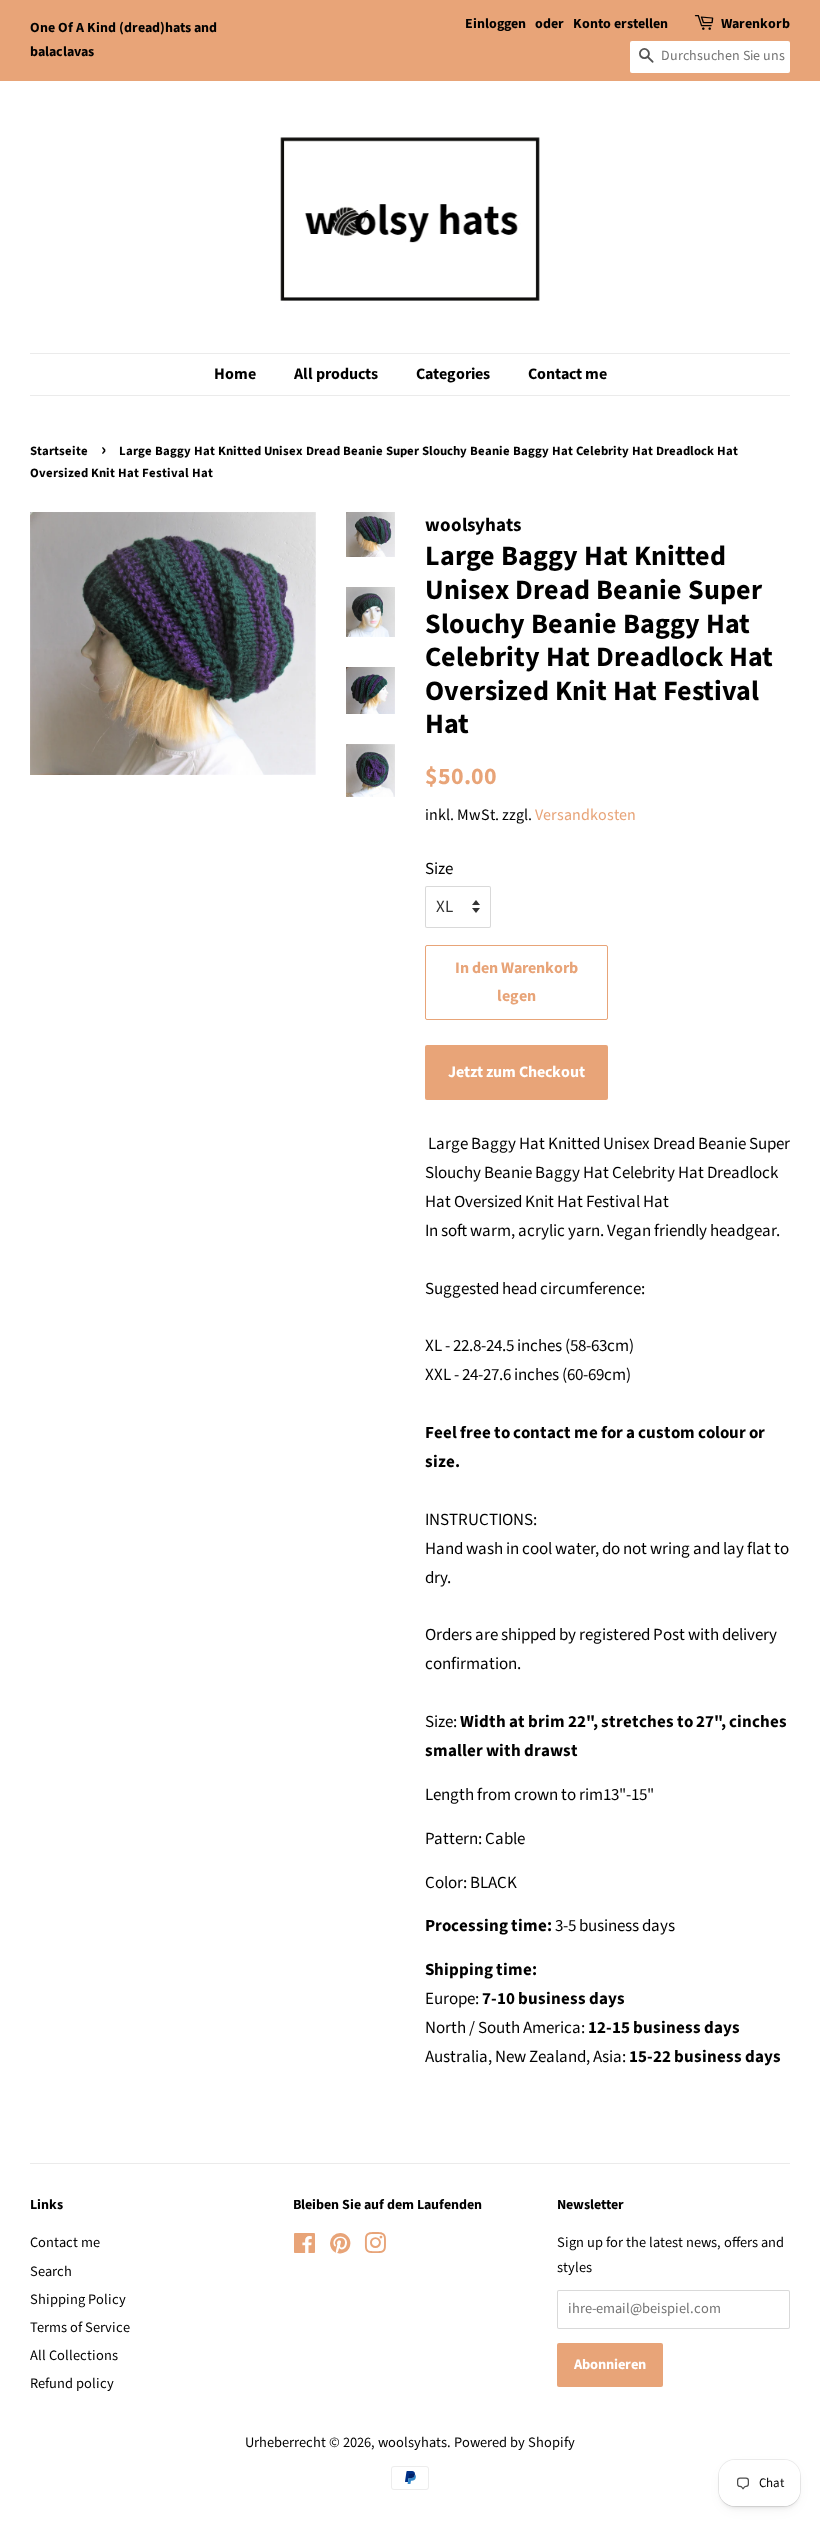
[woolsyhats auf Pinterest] (340, 2247)
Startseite (59, 451)
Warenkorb (755, 24)
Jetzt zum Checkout (516, 1072)
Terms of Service (80, 2327)
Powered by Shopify (514, 2442)
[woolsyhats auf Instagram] (375, 2247)
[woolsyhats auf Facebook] (304, 2247)
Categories (453, 374)
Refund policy (72, 2383)
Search (51, 2271)
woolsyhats (412, 2442)
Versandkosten (585, 815)
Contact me (567, 374)
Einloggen (495, 24)
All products (336, 374)
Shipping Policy (78, 2299)
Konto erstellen (620, 24)
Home (235, 374)
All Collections (74, 2355)
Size (439, 869)
